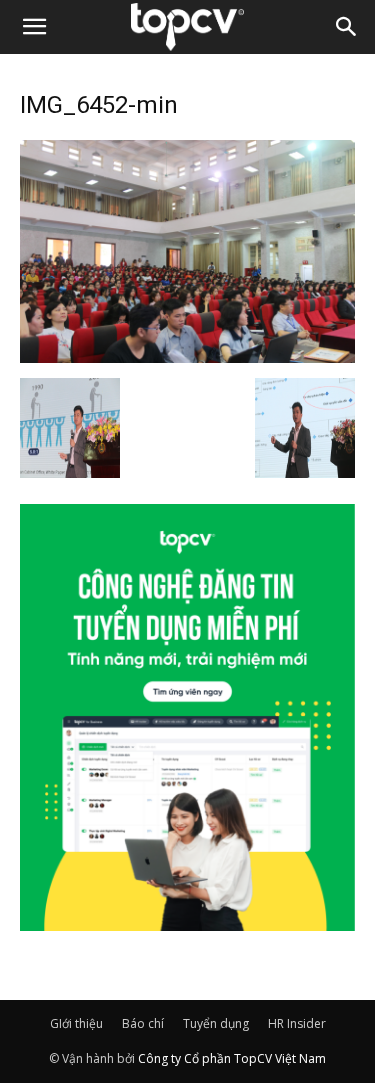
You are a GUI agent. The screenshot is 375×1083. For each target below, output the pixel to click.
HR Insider (297, 1023)
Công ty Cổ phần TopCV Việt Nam (232, 1058)
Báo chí (143, 1023)
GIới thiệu (76, 1023)
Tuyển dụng (216, 1023)
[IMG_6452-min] (187, 357)
